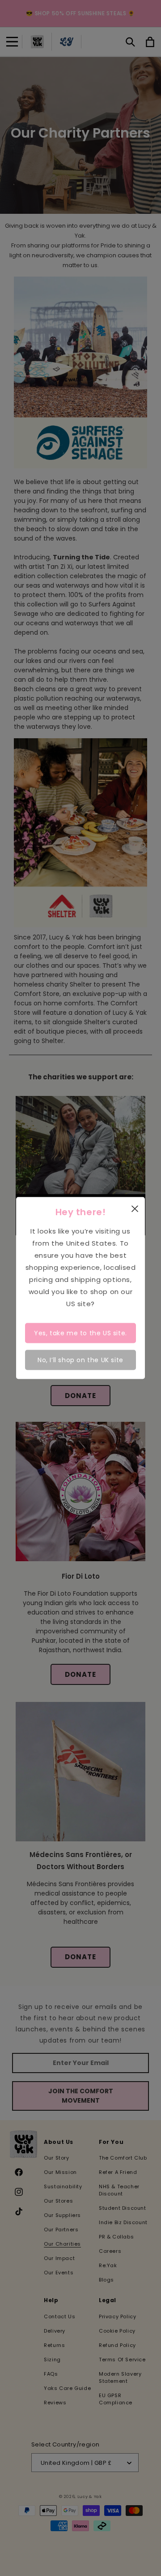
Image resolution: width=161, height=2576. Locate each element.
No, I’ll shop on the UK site (80, 1360)
